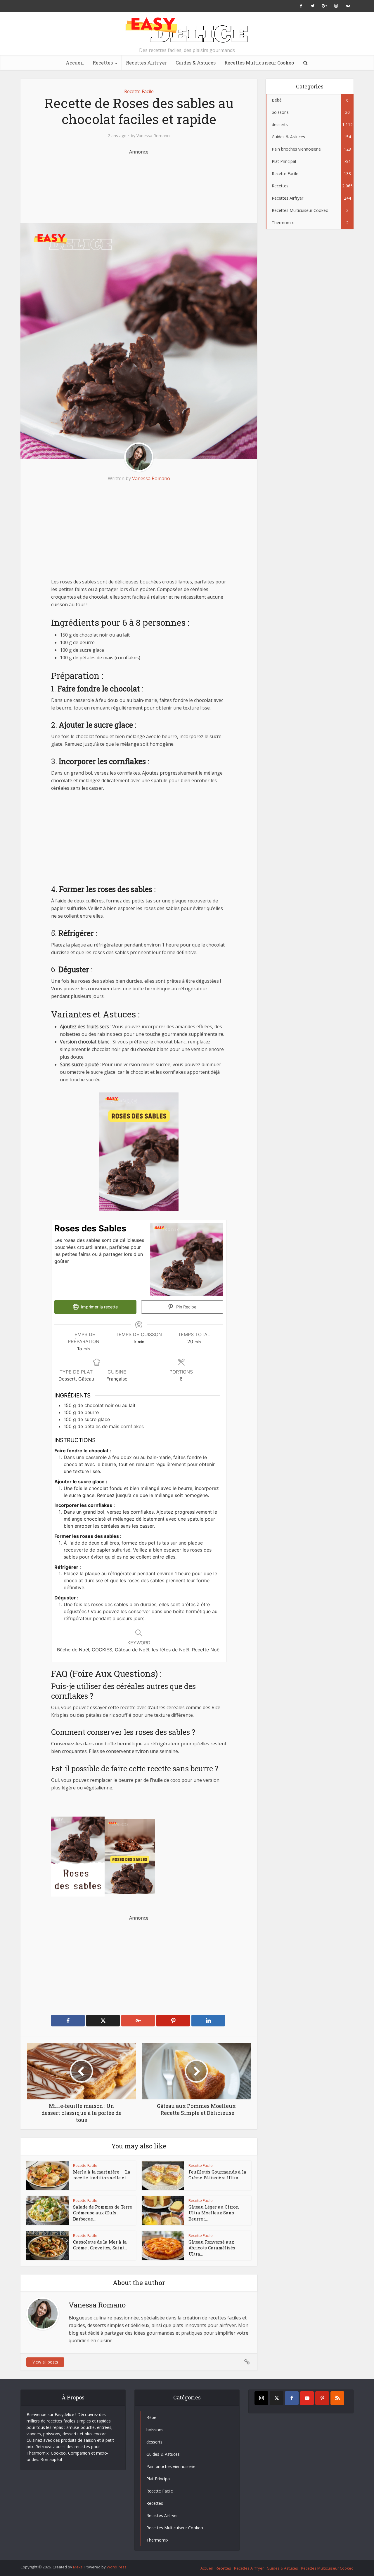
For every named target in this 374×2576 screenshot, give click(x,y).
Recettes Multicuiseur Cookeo (259, 63)
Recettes (103, 63)
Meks (78, 2567)
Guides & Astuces (196, 63)
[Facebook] (292, 2398)
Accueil (75, 63)
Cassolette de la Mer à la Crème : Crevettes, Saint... (100, 2245)
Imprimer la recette (99, 1307)
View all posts (45, 2362)
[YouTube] (307, 2398)
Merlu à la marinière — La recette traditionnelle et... (102, 2175)
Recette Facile (139, 91)
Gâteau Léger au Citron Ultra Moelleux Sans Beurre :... (214, 2213)
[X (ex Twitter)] (277, 2398)
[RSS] (337, 2398)
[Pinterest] (322, 2398)
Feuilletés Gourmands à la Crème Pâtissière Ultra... (217, 2175)
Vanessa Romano (153, 136)
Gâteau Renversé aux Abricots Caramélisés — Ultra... (214, 2248)
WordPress (117, 2567)
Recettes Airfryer (146, 63)
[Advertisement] (139, 185)
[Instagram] (261, 2398)
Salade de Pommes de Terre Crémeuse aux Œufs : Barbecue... (103, 2213)
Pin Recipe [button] (186, 1307)
